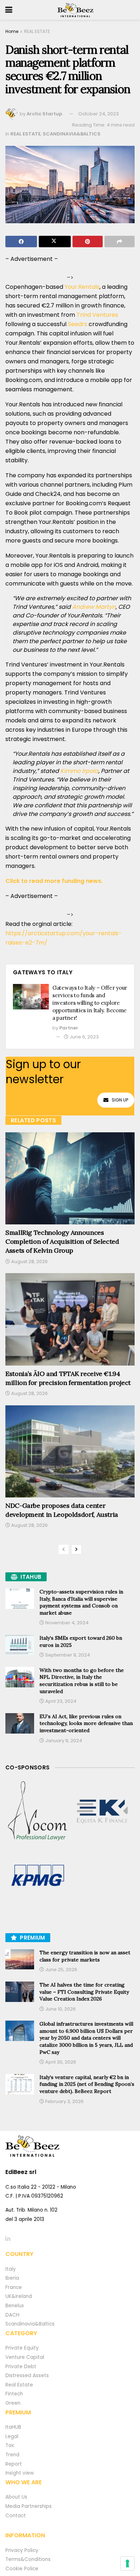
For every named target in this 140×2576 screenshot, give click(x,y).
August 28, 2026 (29, 1261)
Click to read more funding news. (54, 881)
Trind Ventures (97, 315)
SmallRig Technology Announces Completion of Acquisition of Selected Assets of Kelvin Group (62, 1241)
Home (12, 31)
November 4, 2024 (66, 1623)
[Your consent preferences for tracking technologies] (127, 2563)
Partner (69, 1028)
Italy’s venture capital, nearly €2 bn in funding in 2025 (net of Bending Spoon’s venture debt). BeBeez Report (87, 2084)
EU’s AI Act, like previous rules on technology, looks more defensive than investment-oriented (86, 1723)
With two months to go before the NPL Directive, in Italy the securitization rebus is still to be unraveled (82, 1681)
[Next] (76, 1549)
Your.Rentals (82, 287)
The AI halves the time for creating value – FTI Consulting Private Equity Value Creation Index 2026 (84, 1992)
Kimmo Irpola (79, 771)
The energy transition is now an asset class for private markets (85, 1956)
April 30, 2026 (60, 2062)
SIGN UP (120, 1100)
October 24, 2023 (99, 114)
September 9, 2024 (67, 1655)
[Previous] (64, 1549)
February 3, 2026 (64, 2101)
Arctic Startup (44, 114)
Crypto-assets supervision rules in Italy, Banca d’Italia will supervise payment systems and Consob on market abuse (81, 1602)
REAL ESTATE (37, 31)
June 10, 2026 (60, 2009)
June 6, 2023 (84, 1037)
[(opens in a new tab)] (38, 1811)
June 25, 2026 (61, 1970)
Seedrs (78, 324)
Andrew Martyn (94, 607)
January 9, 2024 (63, 1741)
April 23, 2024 (60, 1701)
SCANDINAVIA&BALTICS (72, 134)
